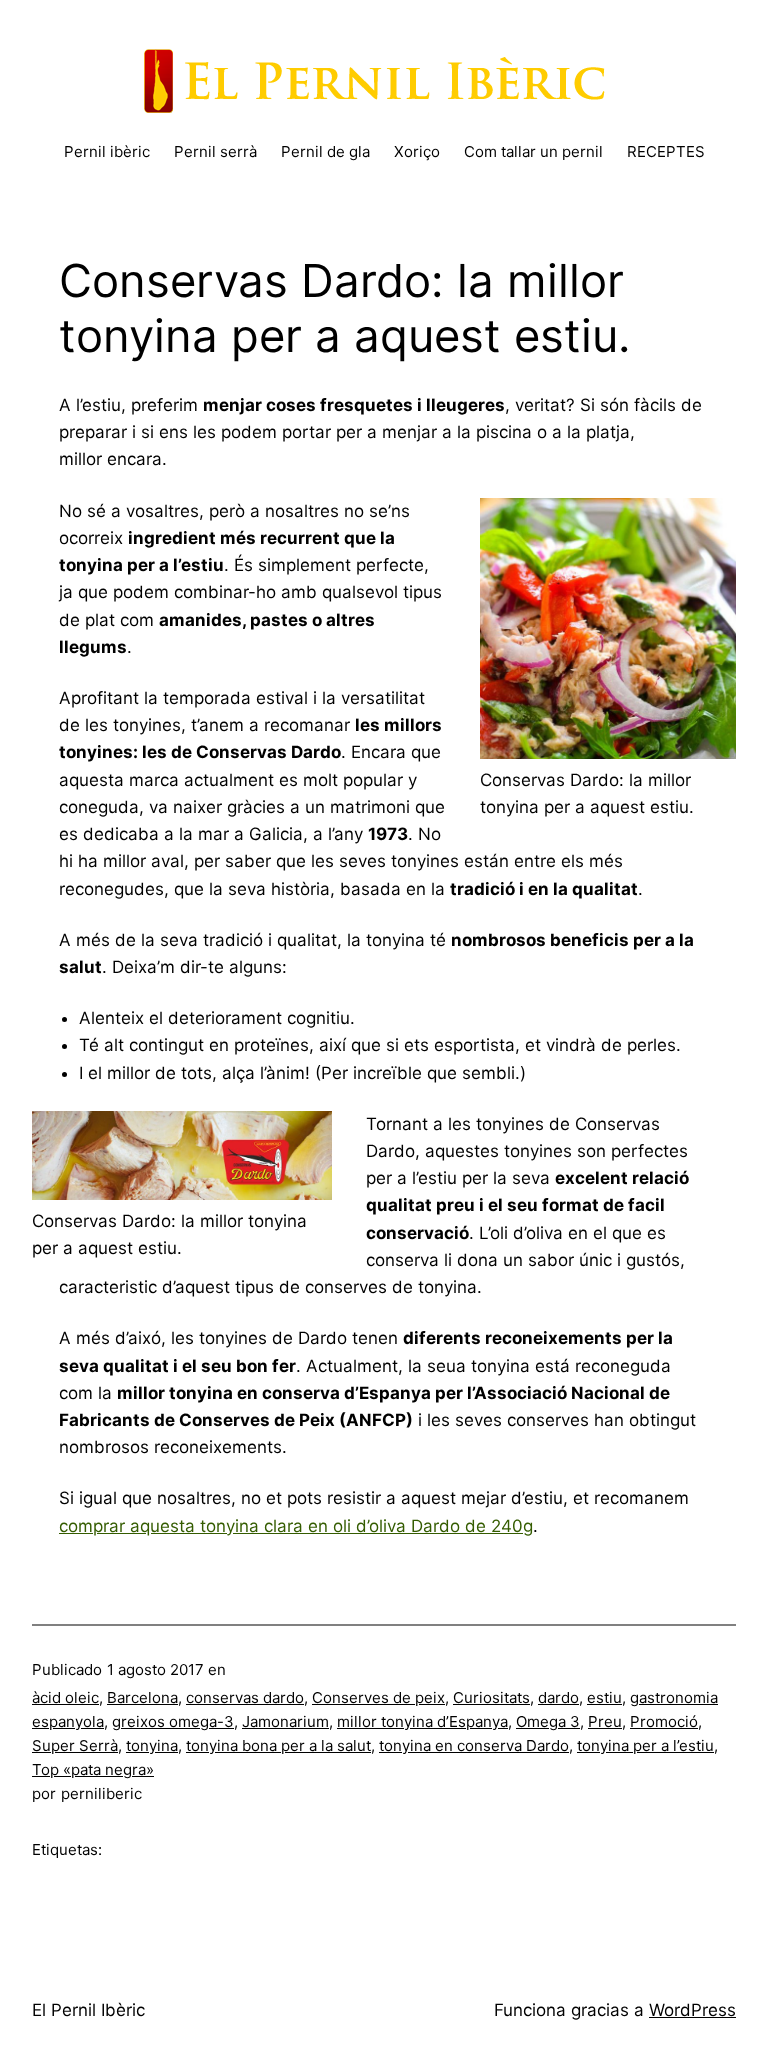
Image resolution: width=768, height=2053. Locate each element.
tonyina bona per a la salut (278, 1745)
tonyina (152, 1745)
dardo (558, 1697)
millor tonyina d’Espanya (422, 1721)
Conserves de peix (378, 1697)
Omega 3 (548, 1721)
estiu (604, 1697)
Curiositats (491, 1697)
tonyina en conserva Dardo (474, 1745)
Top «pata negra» (93, 1769)
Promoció (664, 1721)
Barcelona (142, 1697)
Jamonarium (285, 1721)
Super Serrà (75, 1745)
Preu (605, 1721)
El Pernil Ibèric (88, 2010)
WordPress (692, 2010)
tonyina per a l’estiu (645, 1745)
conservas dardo (245, 1697)
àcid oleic (65, 1697)
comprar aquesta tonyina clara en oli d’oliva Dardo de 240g (296, 1526)
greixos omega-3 (173, 1721)
